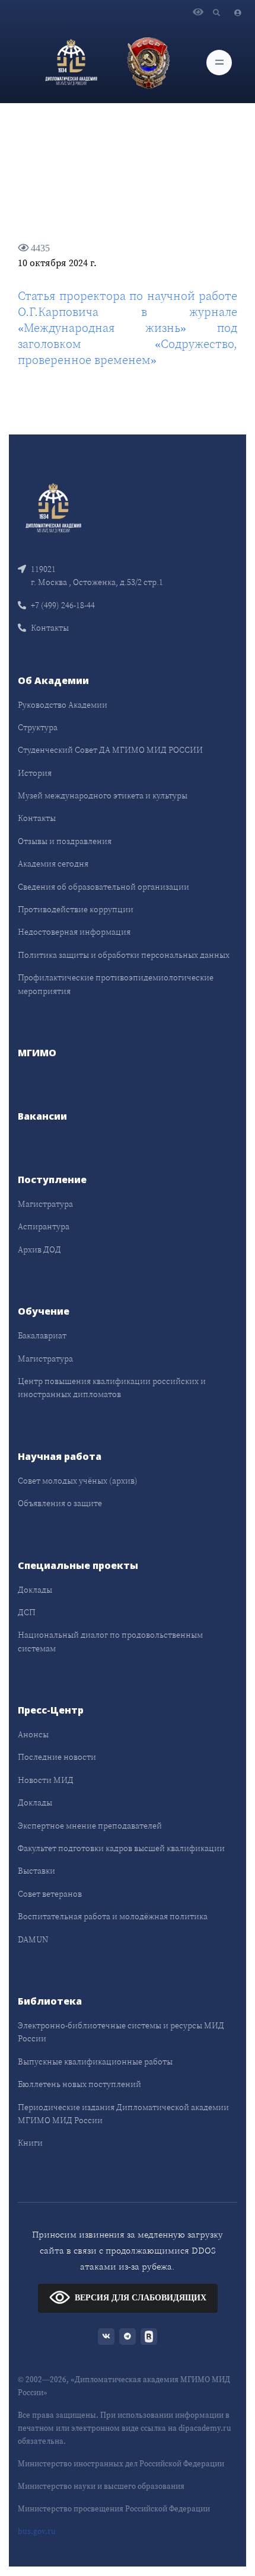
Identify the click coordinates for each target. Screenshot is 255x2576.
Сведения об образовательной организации (103, 887)
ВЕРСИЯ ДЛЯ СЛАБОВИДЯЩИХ (141, 2298)
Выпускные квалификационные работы (95, 2062)
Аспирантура (44, 1226)
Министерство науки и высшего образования (101, 2486)
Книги (30, 2143)
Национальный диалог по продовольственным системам (110, 1641)
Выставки (36, 1871)
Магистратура (45, 1204)
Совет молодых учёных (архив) (78, 1481)
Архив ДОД (39, 1249)
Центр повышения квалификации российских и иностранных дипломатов (112, 1388)
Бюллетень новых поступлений (79, 2084)
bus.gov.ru (37, 2531)
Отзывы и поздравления (65, 841)
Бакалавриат (42, 1335)
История (35, 773)
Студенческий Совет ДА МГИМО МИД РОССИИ (110, 750)
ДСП (27, 1612)
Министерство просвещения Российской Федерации (114, 2509)
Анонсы (33, 1734)
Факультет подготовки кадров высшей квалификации (121, 1848)
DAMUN (33, 1939)
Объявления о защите (60, 1503)
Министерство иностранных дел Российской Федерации (121, 2464)
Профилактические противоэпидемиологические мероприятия (116, 984)
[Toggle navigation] (219, 63)
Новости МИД (46, 1780)
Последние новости (57, 1757)
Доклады (35, 1590)
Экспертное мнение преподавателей (90, 1826)
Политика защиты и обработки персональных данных (124, 955)
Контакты (50, 628)
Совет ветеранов (50, 1894)
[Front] (53, 507)
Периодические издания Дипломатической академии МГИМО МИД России (123, 2114)
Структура (38, 727)
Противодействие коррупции (76, 909)
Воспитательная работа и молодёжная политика (113, 1916)
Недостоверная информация (74, 932)
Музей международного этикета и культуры (103, 795)
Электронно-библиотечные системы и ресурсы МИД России (121, 2032)
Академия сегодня (53, 864)
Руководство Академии (63, 705)
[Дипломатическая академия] (71, 62)
